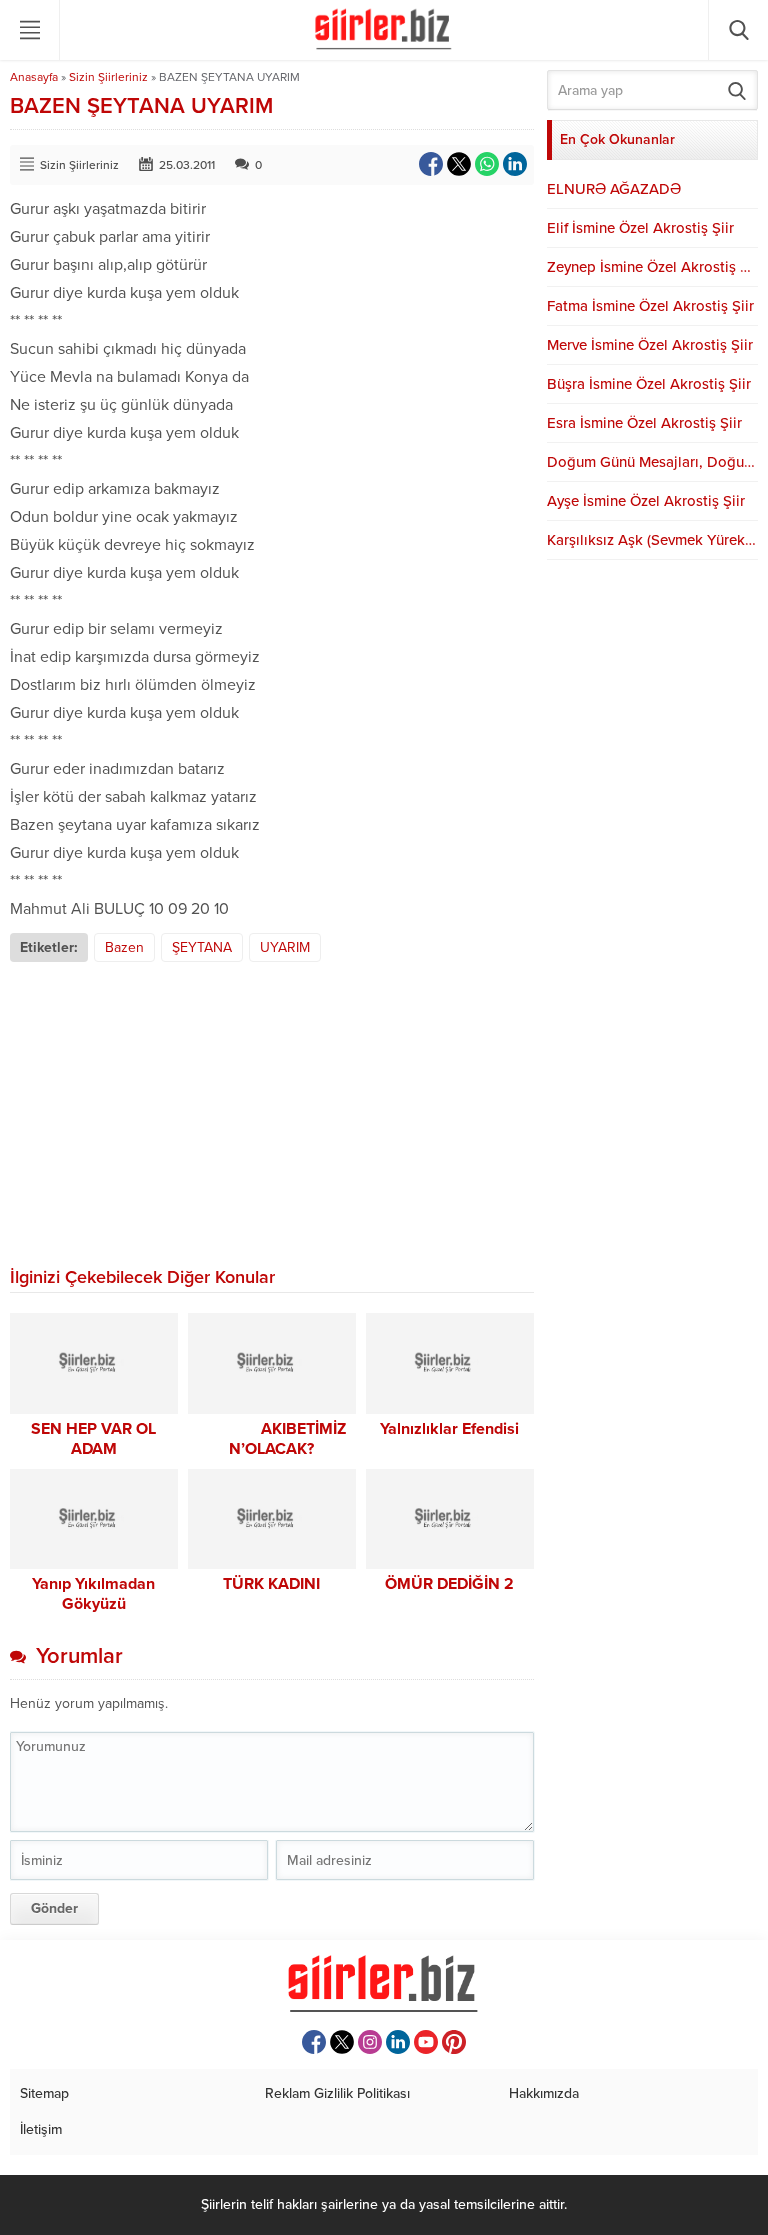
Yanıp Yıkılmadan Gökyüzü (93, 1594)
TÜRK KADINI (271, 1584)
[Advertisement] (272, 1112)
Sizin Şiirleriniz (108, 77)
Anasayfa (34, 77)
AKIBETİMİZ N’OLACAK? (271, 1439)
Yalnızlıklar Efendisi (449, 1429)
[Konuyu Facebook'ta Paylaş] (431, 164)
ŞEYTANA (202, 947)
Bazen (124, 947)
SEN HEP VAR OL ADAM (93, 1439)
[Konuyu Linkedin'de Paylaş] (515, 164)
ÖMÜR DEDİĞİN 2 (449, 1584)
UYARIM (285, 947)
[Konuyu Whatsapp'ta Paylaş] (487, 164)
